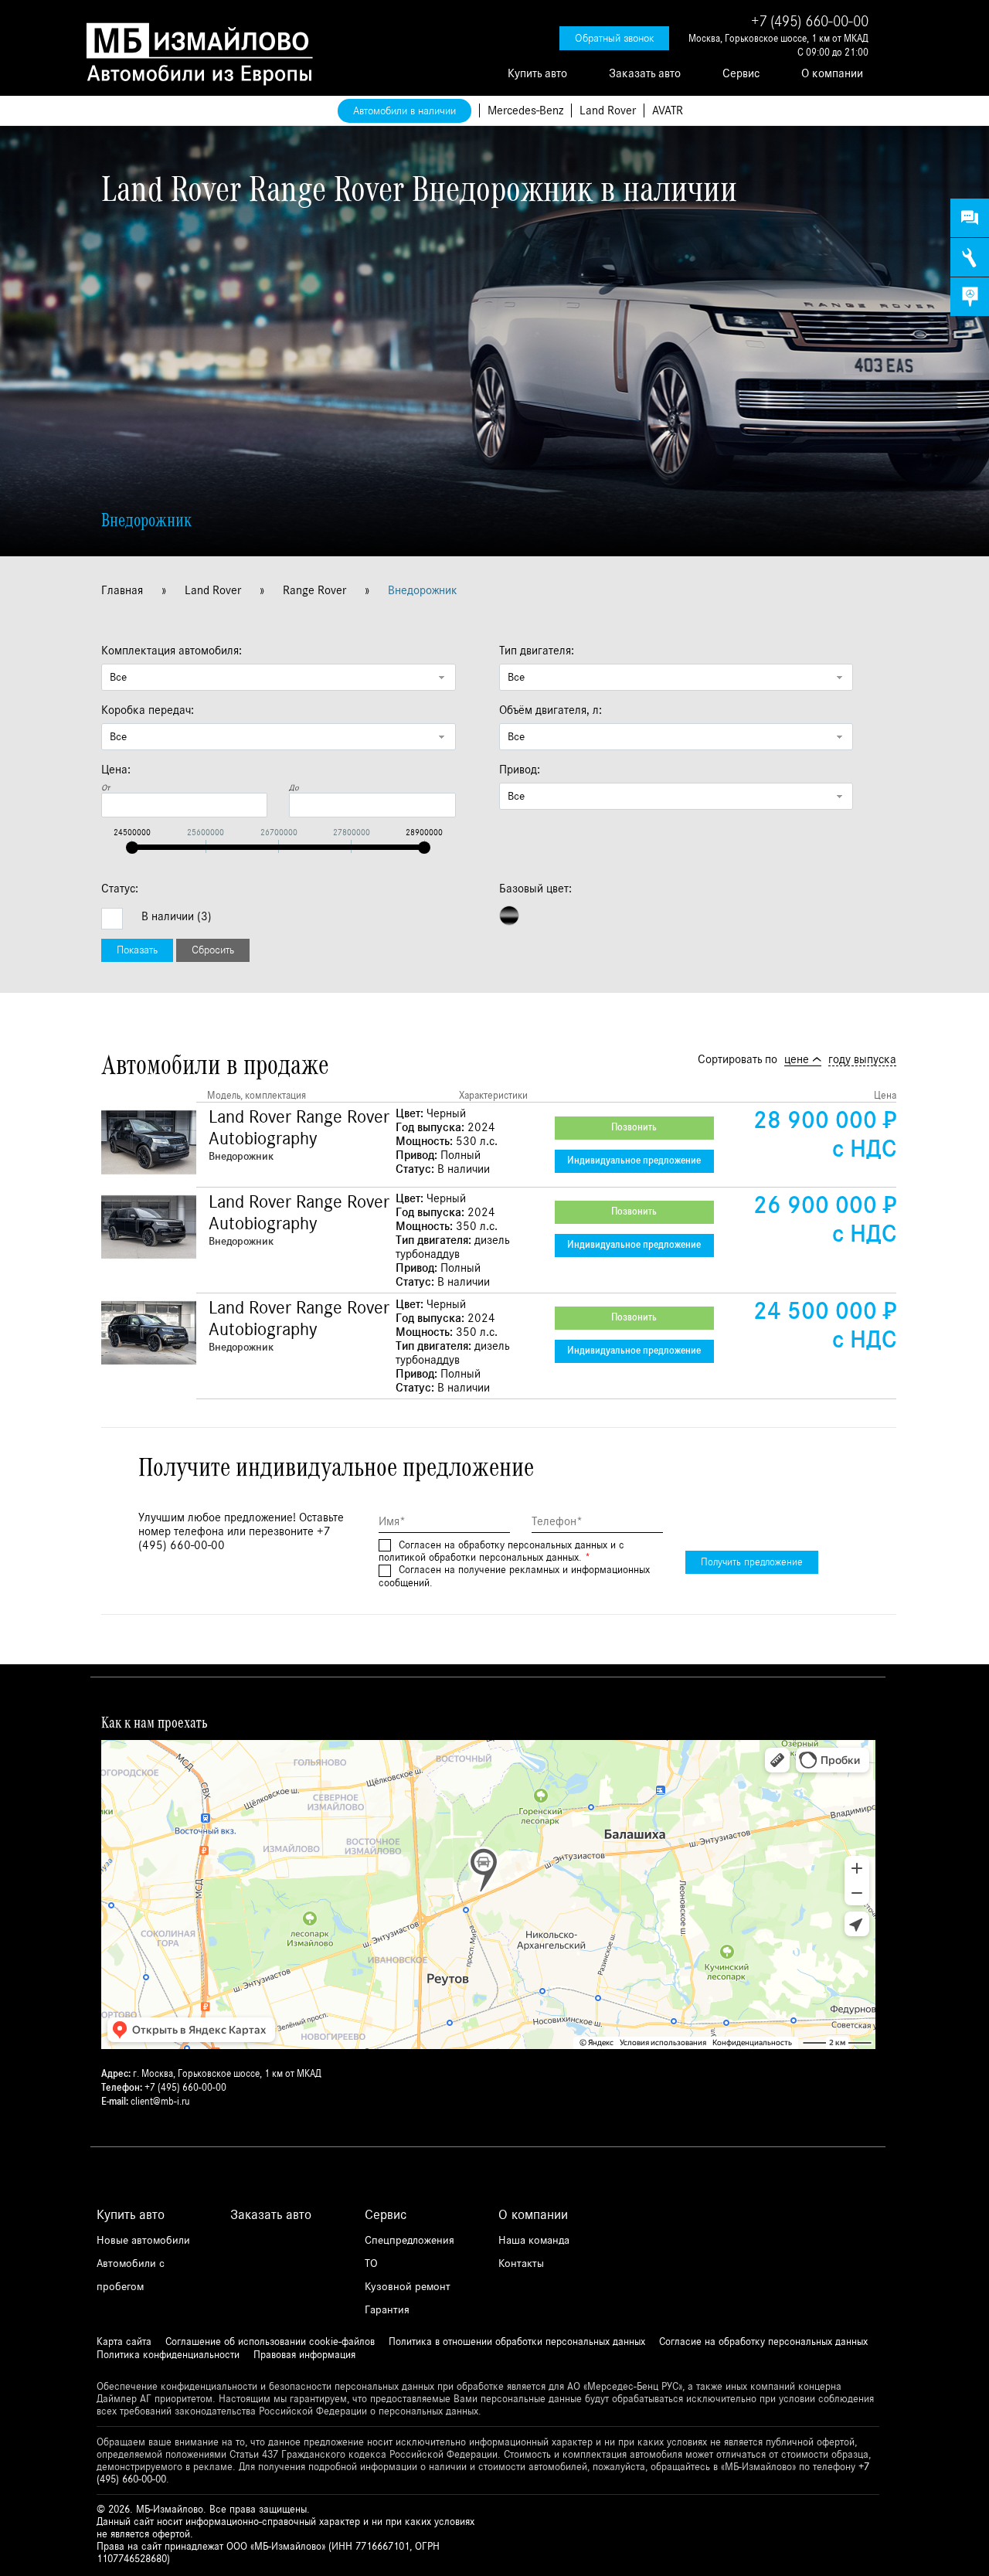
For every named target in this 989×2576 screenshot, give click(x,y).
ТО (371, 2263)
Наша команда (534, 2240)
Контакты (521, 2263)
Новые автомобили (143, 2240)
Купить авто (537, 73)
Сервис (741, 73)
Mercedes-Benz (525, 110)
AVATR (668, 110)
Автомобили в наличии (404, 111)
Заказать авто (645, 73)
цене (797, 1059)
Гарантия (387, 2310)
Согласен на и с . (501, 1552)
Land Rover (608, 110)
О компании (832, 73)
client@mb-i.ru (160, 2102)
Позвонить (634, 1128)
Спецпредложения (410, 2240)
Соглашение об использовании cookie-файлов (270, 2342)
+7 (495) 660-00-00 (810, 22)
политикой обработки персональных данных (479, 1558)
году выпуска (862, 1059)
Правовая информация (304, 2355)
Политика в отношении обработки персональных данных (517, 2342)
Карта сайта (124, 2342)
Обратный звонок (614, 38)
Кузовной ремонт (408, 2287)
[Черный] (509, 916)
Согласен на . (514, 1577)
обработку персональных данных (533, 1545)
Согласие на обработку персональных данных (763, 2342)
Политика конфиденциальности (168, 2355)
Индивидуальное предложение (634, 1161)
